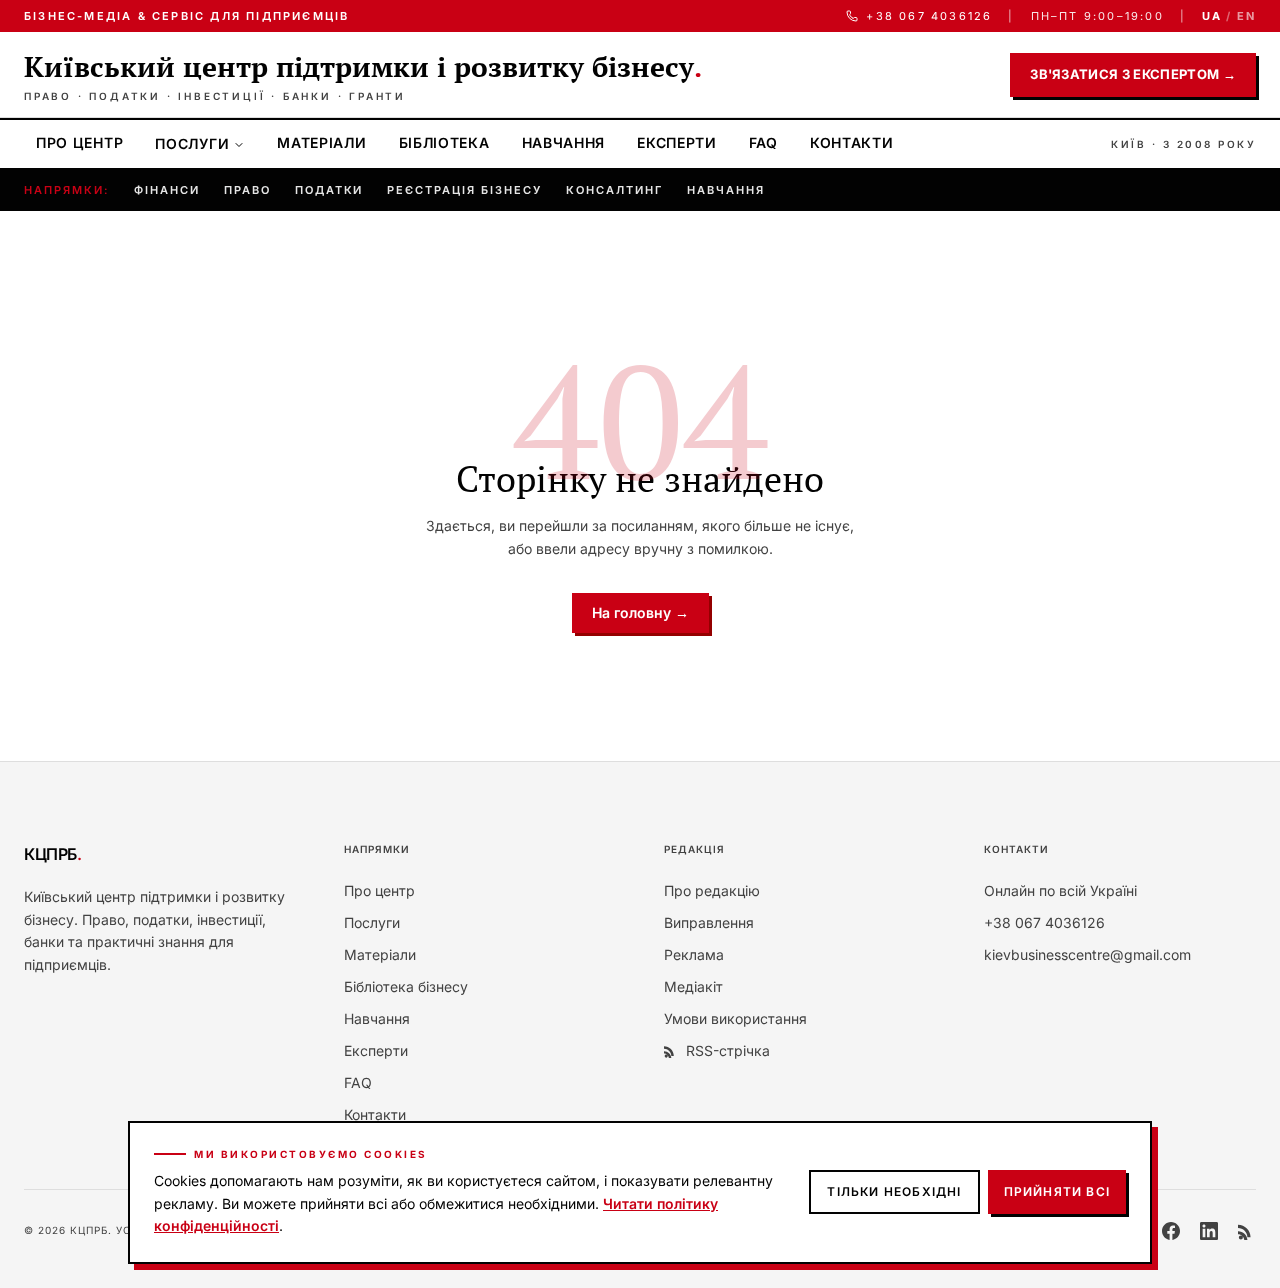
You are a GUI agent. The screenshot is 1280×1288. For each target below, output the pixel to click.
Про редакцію (712, 890)
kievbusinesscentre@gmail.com (1087, 954)
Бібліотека (444, 142)
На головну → (640, 612)
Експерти (677, 142)
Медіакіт (693, 986)
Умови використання (735, 1018)
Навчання (564, 142)
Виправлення (709, 922)
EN (1246, 16)
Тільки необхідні (894, 1191)
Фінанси (167, 190)
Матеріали (321, 142)
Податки (329, 190)
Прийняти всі (1057, 1191)
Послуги (192, 143)
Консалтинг (614, 190)
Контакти (852, 142)
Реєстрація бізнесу (464, 190)
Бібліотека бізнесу (406, 986)
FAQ (763, 142)
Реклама (694, 954)
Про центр (79, 142)
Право (247, 190)
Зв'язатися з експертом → (1133, 74)
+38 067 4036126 (929, 16)
